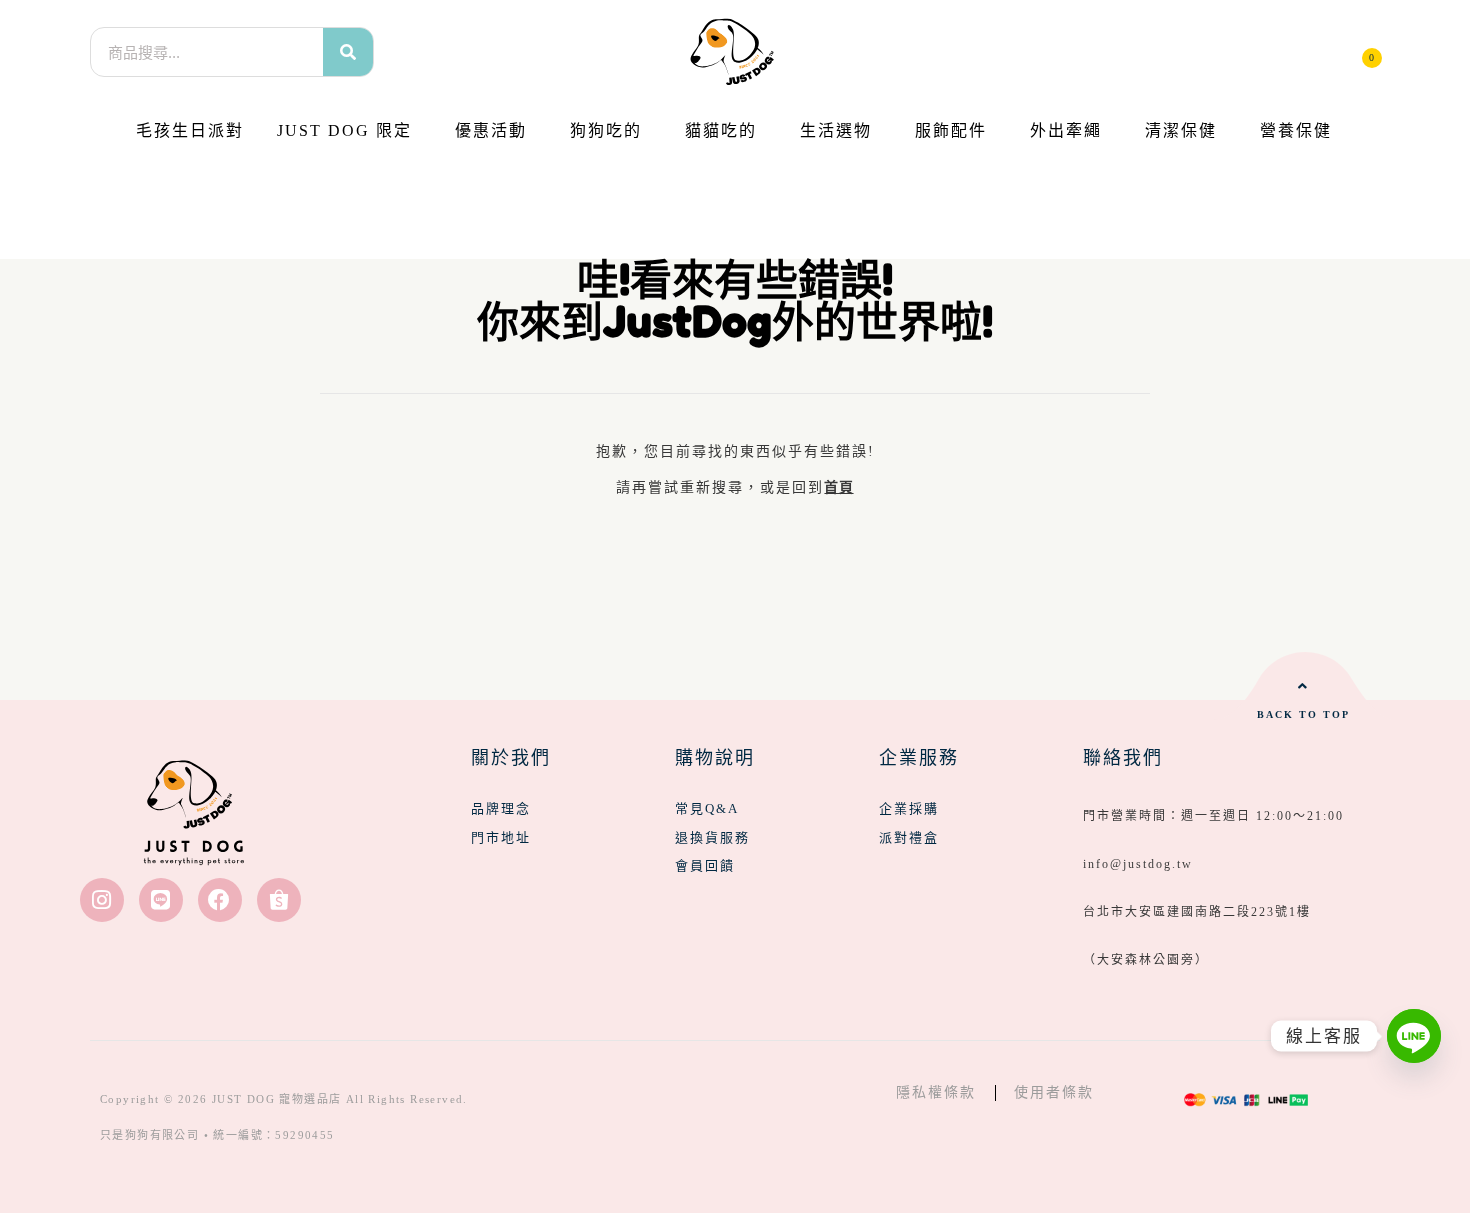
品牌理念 (501, 808)
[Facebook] (220, 900)
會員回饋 (705, 865)
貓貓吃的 (721, 130)
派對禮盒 (909, 837)
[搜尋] (348, 52)
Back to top (1303, 714)
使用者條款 (1054, 1092)
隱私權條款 (936, 1092)
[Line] (161, 900)
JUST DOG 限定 (344, 130)
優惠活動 (491, 130)
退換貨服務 (712, 837)
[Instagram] (102, 900)
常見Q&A (707, 808)
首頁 (838, 487)
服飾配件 (951, 130)
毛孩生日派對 (190, 130)
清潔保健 (1181, 130)
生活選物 (836, 130)
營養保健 (1296, 130)
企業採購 (909, 808)
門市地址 (501, 837)
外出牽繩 (1066, 130)
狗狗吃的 (606, 130)
